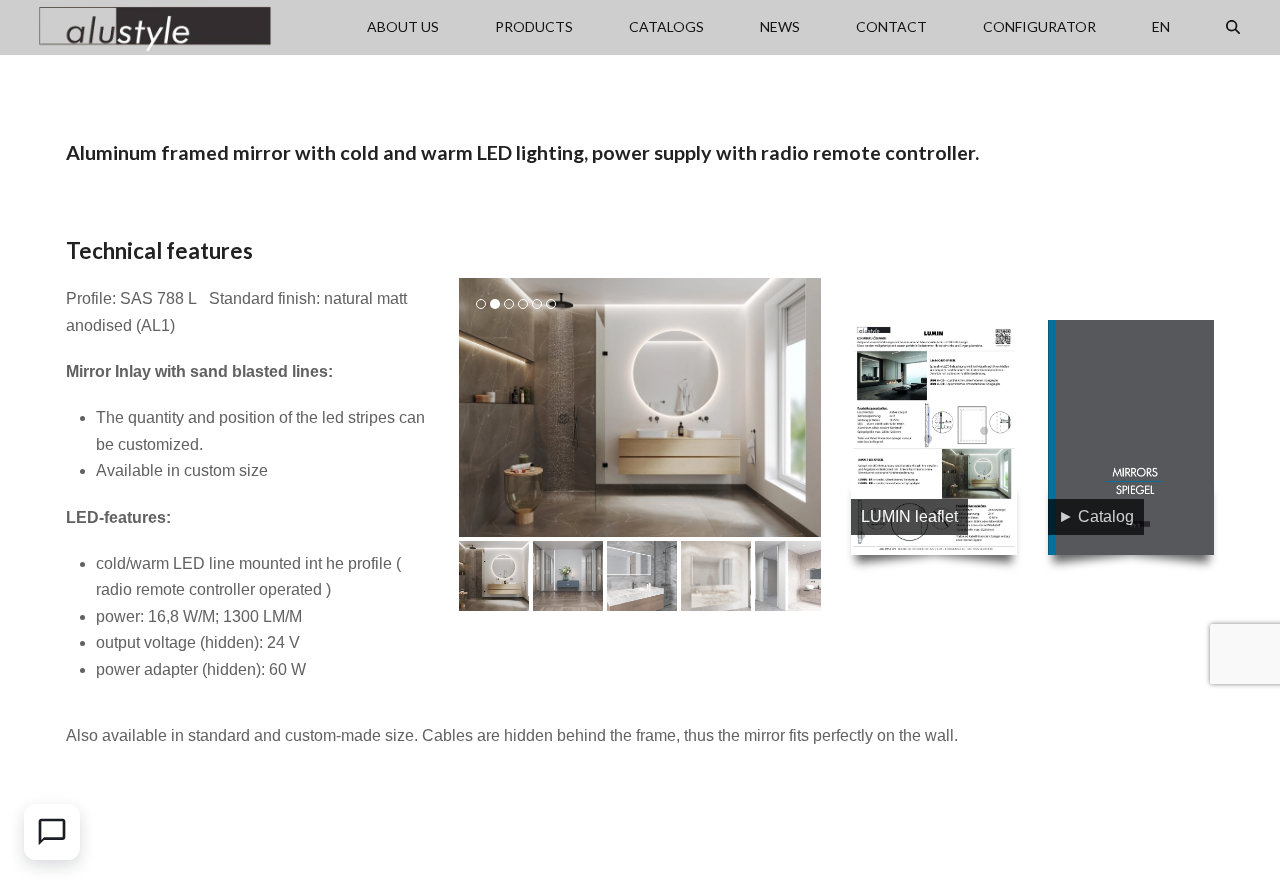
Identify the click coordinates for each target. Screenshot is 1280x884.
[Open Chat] (52, 832)
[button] (1233, 27)
